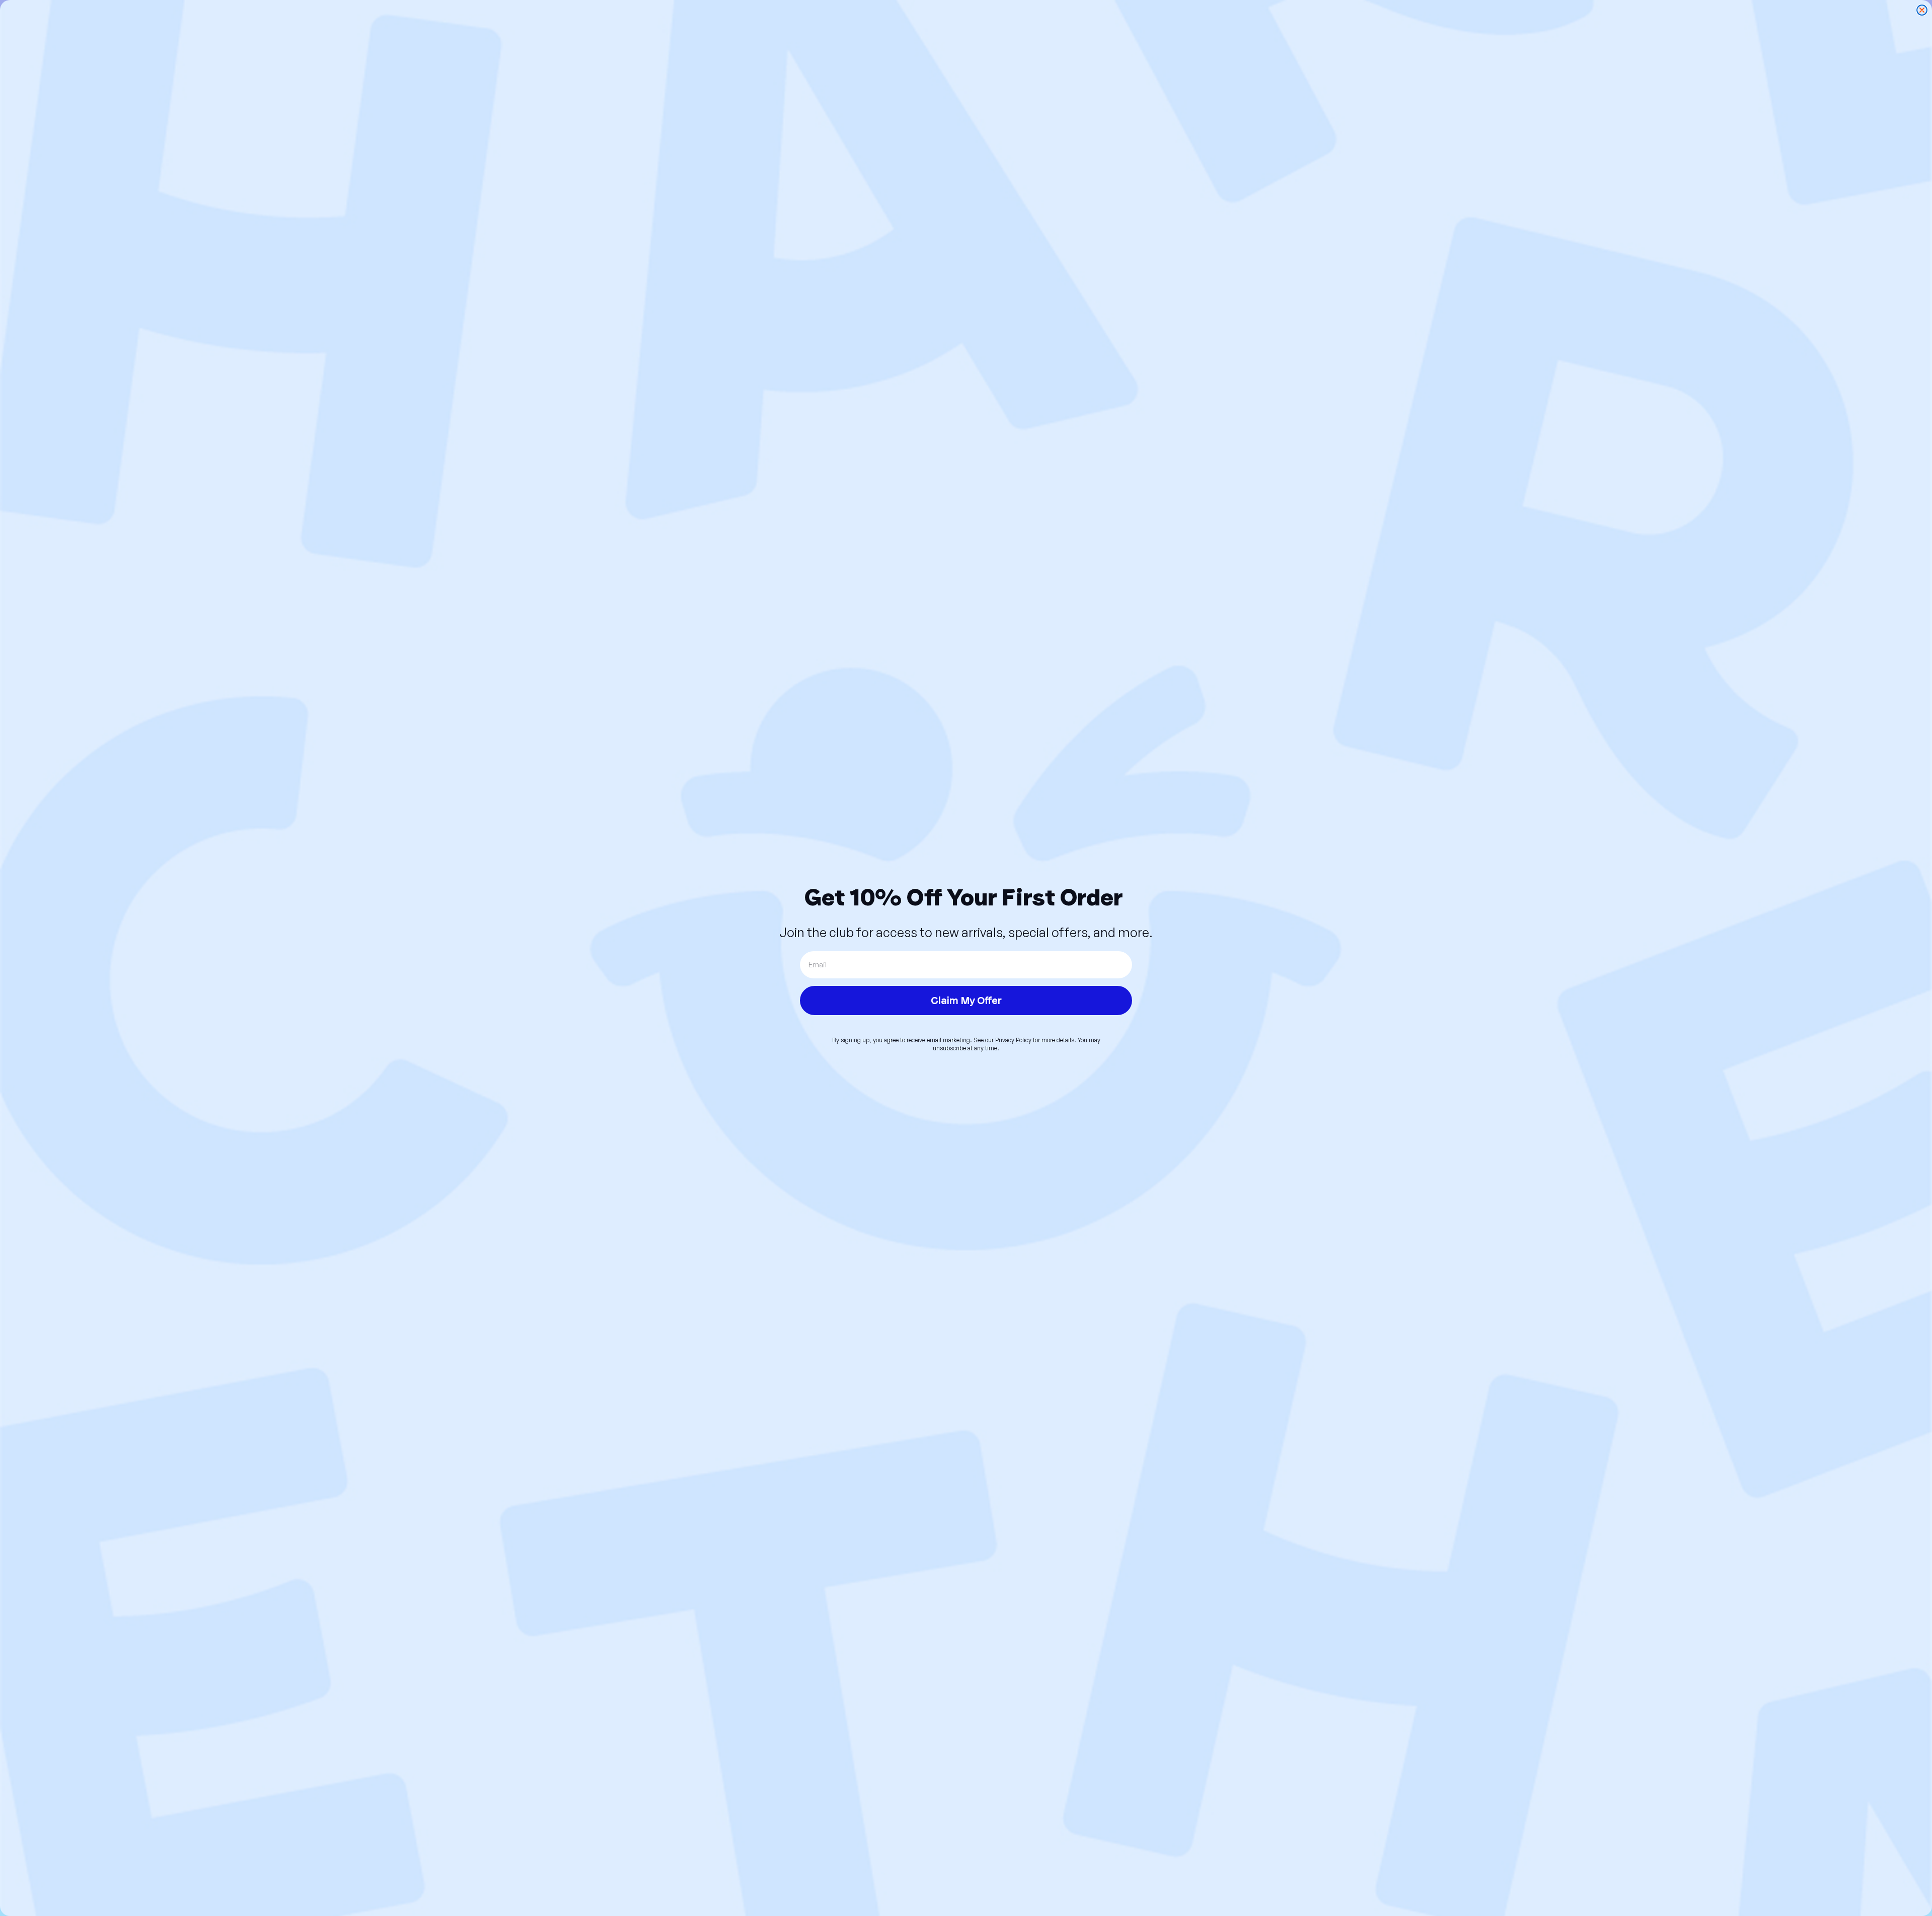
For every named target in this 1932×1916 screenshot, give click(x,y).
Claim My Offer (966, 1001)
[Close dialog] (1922, 10)
